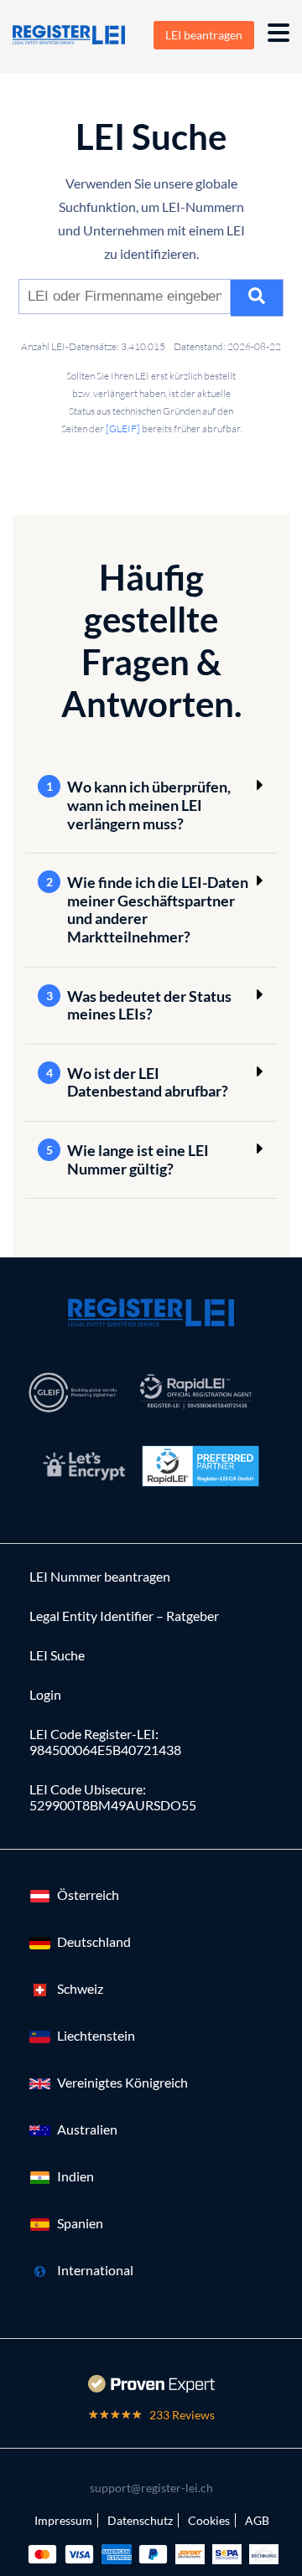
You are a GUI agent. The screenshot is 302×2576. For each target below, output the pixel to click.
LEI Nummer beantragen (100, 1576)
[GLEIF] (123, 428)
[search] (257, 298)
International (95, 2270)
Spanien (80, 2223)
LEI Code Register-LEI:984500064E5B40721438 (105, 1742)
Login (45, 1694)
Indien (75, 2176)
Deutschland (94, 1941)
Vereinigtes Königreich (122, 2082)
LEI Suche (57, 1655)
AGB (257, 2520)
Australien (87, 2129)
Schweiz (80, 1988)
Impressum (63, 2520)
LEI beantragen (204, 35)
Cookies (209, 2520)
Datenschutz (140, 2520)
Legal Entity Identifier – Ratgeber (124, 1616)
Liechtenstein (96, 2035)
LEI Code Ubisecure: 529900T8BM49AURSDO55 (113, 1797)
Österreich (88, 1895)
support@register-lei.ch (151, 2488)
